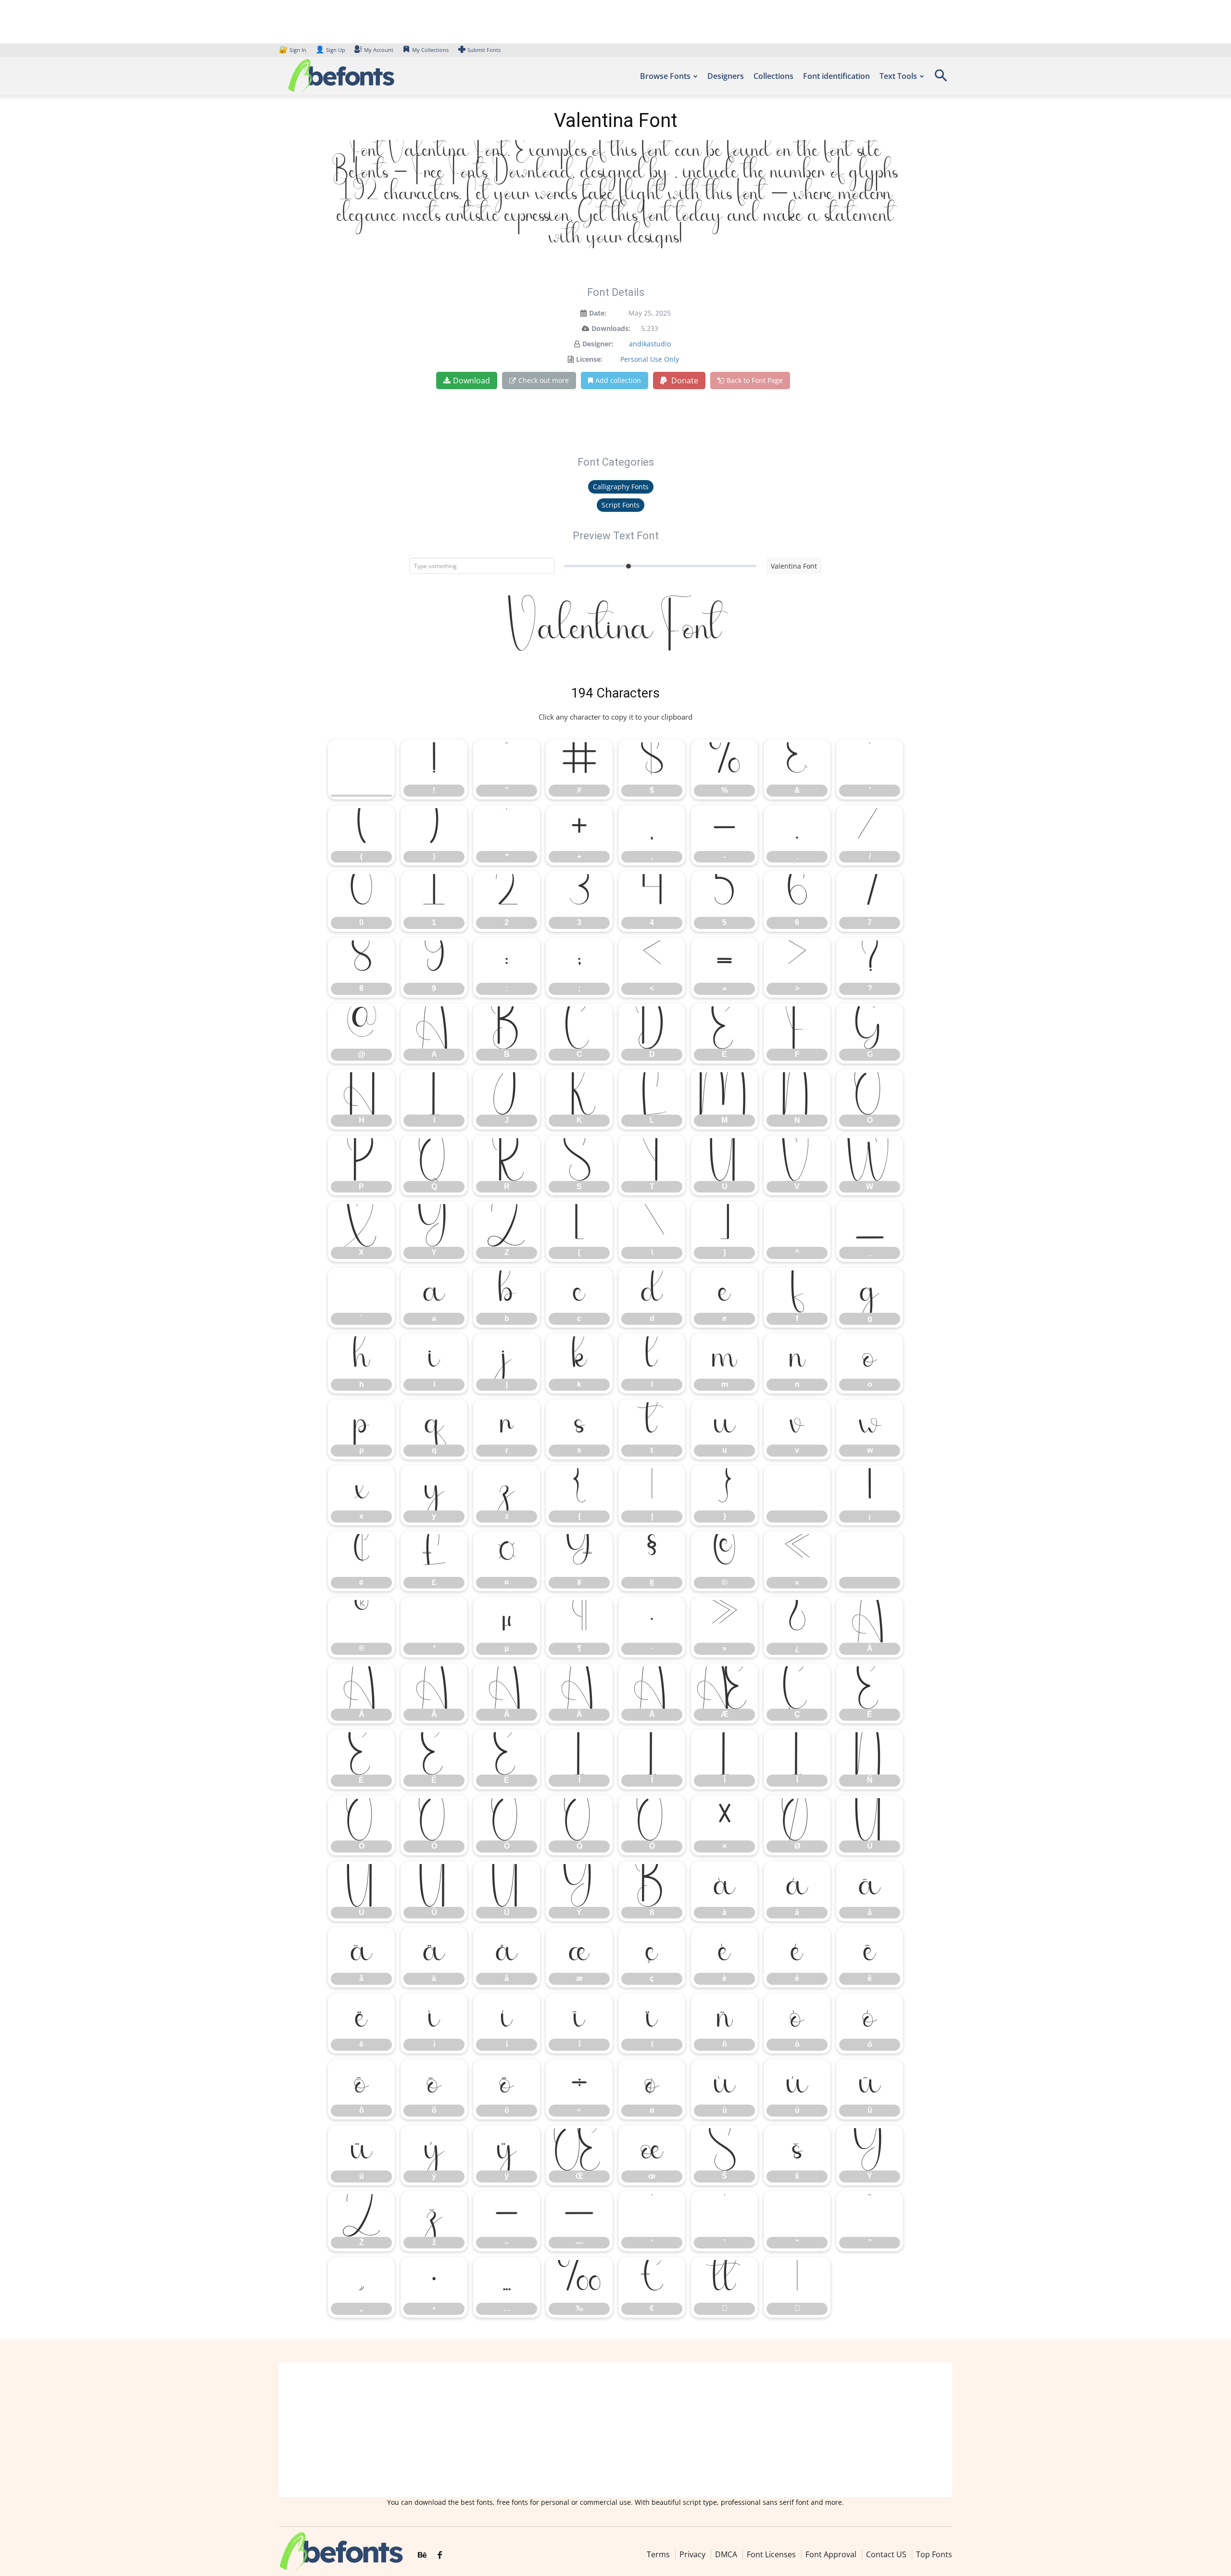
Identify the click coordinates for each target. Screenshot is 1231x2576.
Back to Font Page (755, 380)
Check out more (544, 380)
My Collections (430, 50)
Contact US (886, 2554)
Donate (684, 381)
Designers (726, 76)
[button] (941, 79)
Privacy (692, 2554)
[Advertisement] (615, 2430)
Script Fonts (621, 505)
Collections (773, 76)
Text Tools (898, 76)
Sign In (293, 50)
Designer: (598, 344)
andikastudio (650, 344)
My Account (379, 50)
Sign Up (330, 50)
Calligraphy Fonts (621, 487)
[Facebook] (440, 2555)
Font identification (836, 76)
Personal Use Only (650, 359)
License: (589, 359)
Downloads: (611, 328)
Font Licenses (771, 2554)
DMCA (726, 2554)
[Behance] (422, 2555)
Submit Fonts (484, 50)
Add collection (618, 380)
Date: (598, 313)
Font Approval (831, 2554)
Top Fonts (934, 2554)
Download (471, 381)
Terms (658, 2554)
